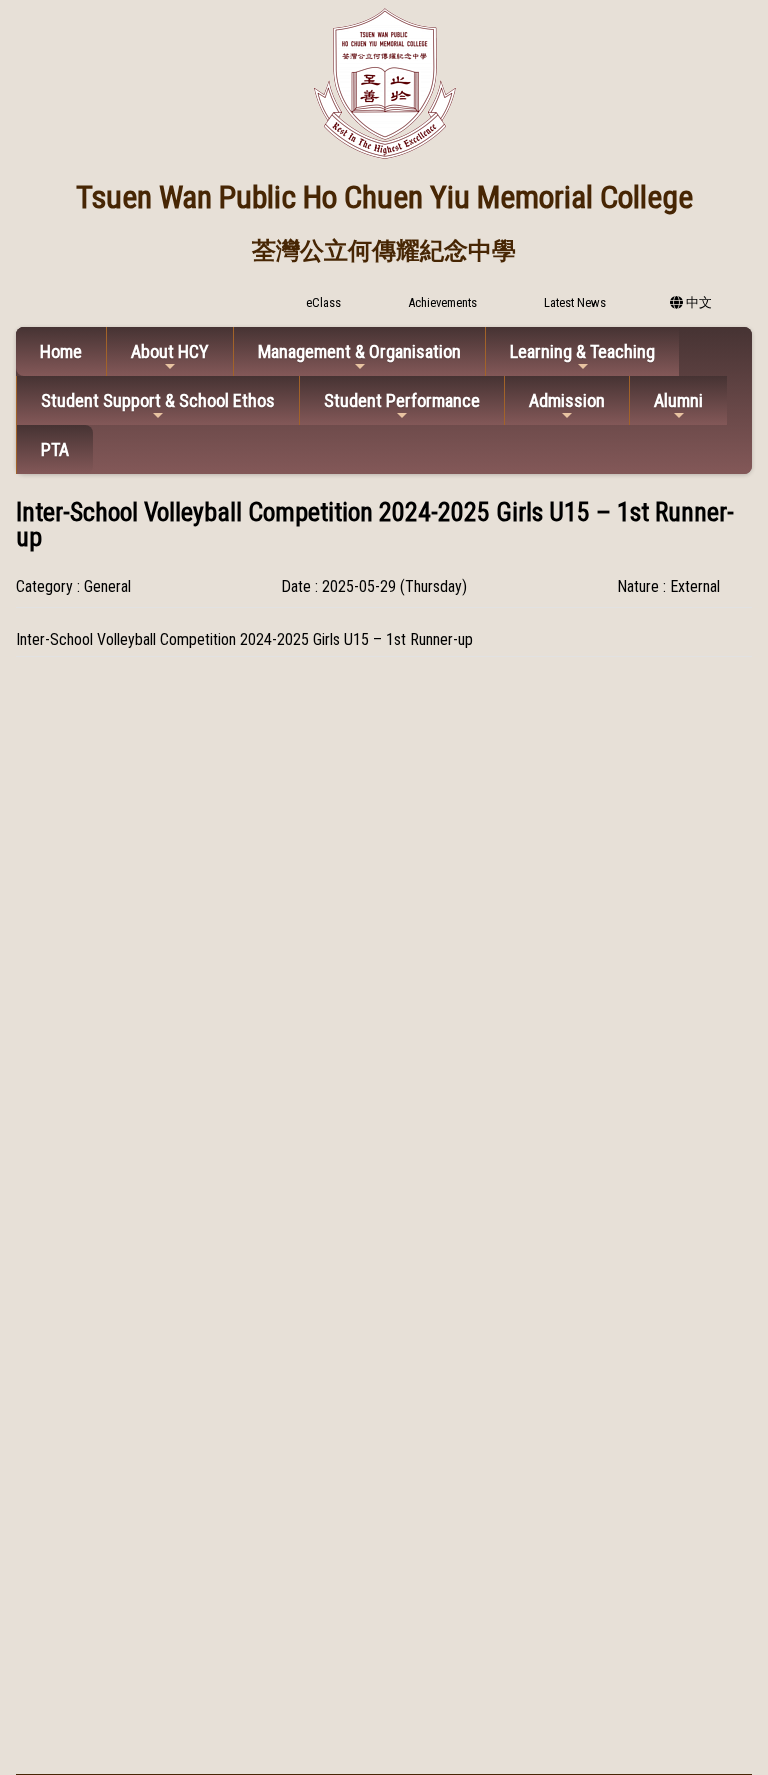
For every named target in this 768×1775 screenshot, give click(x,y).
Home (61, 351)
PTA (55, 449)
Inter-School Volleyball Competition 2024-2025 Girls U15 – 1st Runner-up (244, 639)
